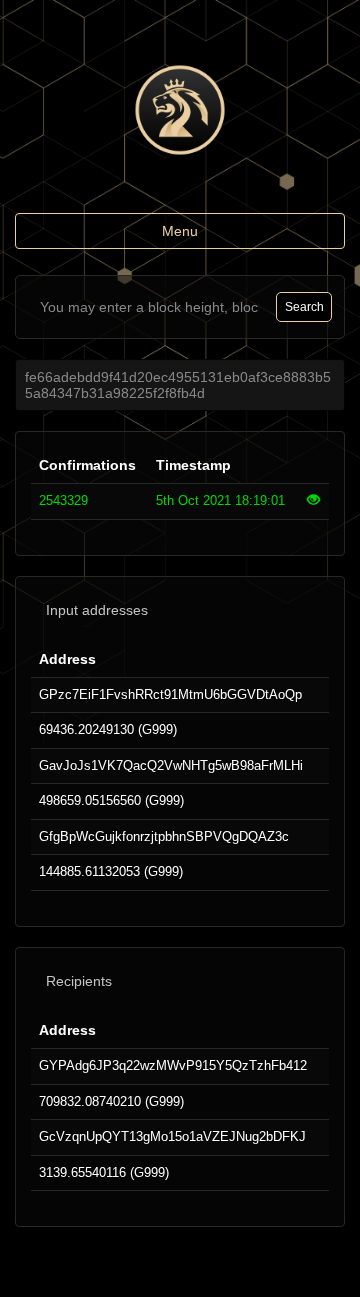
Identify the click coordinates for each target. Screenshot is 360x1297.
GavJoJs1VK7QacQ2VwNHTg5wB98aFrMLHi (171, 765)
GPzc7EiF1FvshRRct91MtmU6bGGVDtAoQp (170, 694)
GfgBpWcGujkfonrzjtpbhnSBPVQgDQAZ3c (164, 836)
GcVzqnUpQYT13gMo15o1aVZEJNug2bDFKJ (172, 1136)
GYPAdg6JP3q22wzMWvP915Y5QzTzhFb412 (173, 1065)
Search (304, 307)
